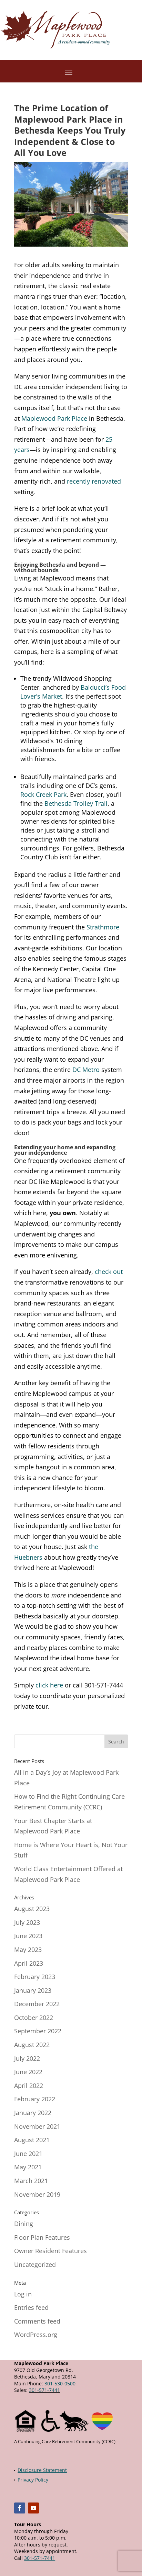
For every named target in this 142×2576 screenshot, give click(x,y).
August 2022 (32, 2045)
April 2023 (29, 1963)
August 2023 (32, 1909)
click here (49, 1685)
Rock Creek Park (43, 794)
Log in (23, 2294)
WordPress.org (36, 2335)
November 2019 (37, 2194)
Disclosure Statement (42, 2470)
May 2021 (28, 2167)
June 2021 (28, 2154)
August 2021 (32, 2140)
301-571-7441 (44, 2390)
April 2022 (29, 2086)
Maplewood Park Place (54, 418)
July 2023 (27, 1922)
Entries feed (31, 2307)
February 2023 (35, 1977)
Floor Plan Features (42, 2237)
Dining (24, 2224)
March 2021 (31, 2181)
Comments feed (37, 2321)
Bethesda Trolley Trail (76, 803)
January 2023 (33, 1990)
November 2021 (37, 2126)
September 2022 (38, 2031)
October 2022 (34, 2018)
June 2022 (28, 2072)
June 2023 (28, 1936)
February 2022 (35, 2099)
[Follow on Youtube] (33, 2508)
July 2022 (27, 2058)
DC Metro (86, 1070)
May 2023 (28, 1950)
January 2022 (33, 2113)
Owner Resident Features (50, 2251)
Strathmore (103, 927)
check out (109, 1272)
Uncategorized (35, 2264)
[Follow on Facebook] (20, 2508)
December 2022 (37, 2004)
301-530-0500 (60, 2383)
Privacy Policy (33, 2480)
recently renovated (94, 481)
